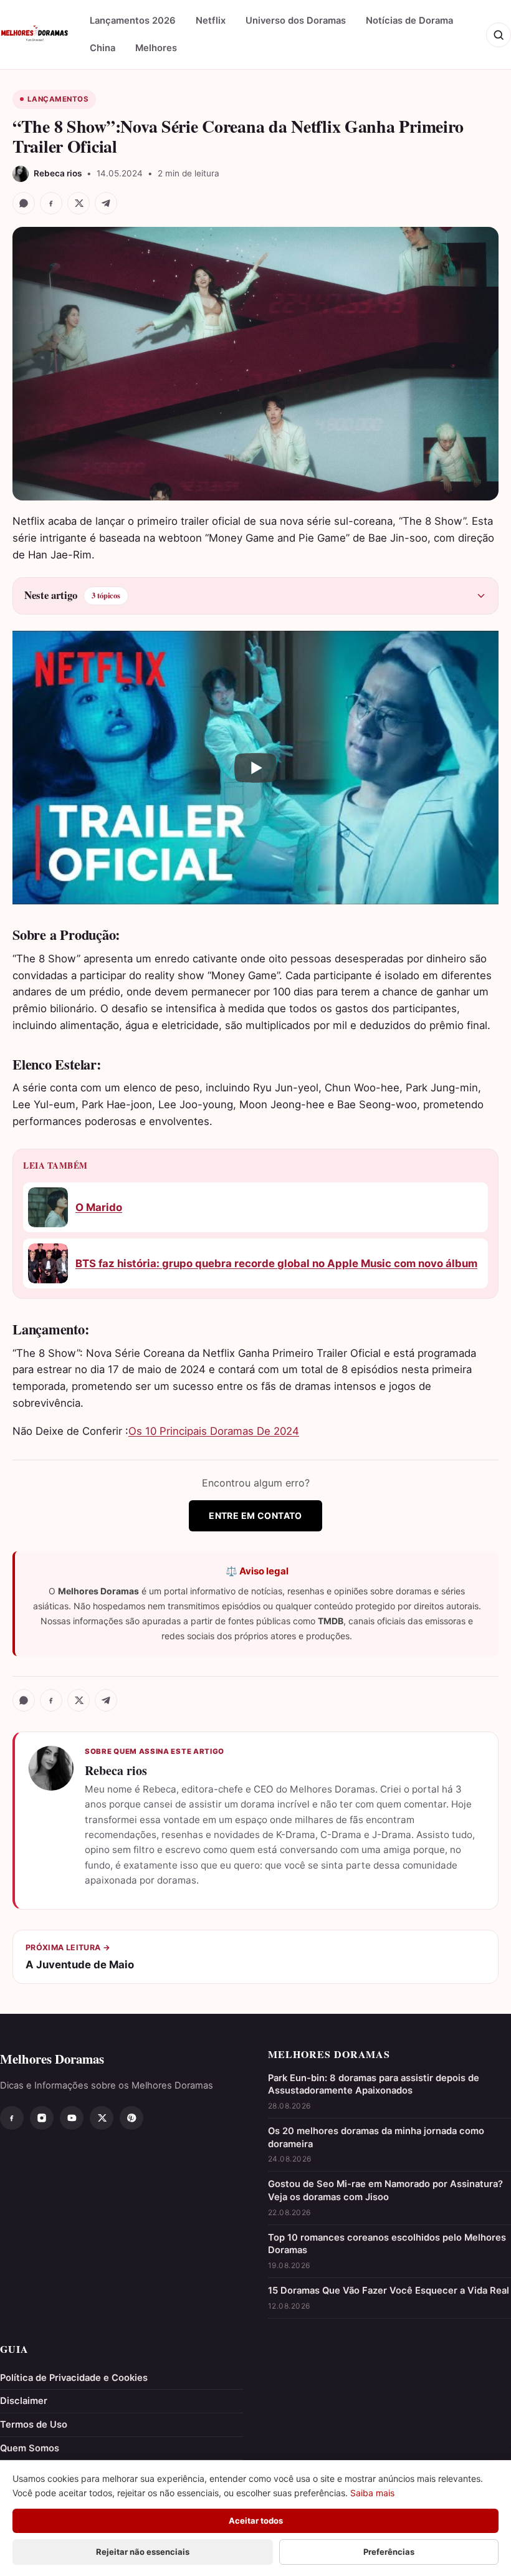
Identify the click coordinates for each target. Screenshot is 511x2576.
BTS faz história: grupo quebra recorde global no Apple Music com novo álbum (276, 1263)
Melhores (156, 48)
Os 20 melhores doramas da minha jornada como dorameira (376, 2138)
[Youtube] (72, 2118)
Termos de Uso (34, 2425)
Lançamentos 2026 (133, 21)
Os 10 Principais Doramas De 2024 (214, 1431)
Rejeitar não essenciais (143, 2552)
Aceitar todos (256, 2521)
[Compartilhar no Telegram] (106, 203)
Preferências (389, 2552)
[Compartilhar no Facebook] (51, 203)
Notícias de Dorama (409, 21)
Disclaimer (24, 2401)
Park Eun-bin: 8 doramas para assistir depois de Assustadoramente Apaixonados (374, 2085)
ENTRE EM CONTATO (255, 1515)
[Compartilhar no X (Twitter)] (79, 203)
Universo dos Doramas (296, 21)
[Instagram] (42, 2118)
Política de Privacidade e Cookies (74, 2378)
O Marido (99, 1207)
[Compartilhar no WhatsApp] (24, 203)
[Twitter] (102, 2118)
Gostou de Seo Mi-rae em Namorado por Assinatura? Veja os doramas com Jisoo (385, 2191)
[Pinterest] (131, 2118)
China (103, 48)
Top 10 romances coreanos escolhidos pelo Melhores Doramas (387, 2244)
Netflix (211, 21)
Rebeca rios (116, 1770)
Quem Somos (30, 2448)
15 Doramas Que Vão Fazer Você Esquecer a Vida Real (389, 2291)
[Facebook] (12, 2118)
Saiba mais (372, 2493)
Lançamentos (58, 99)
